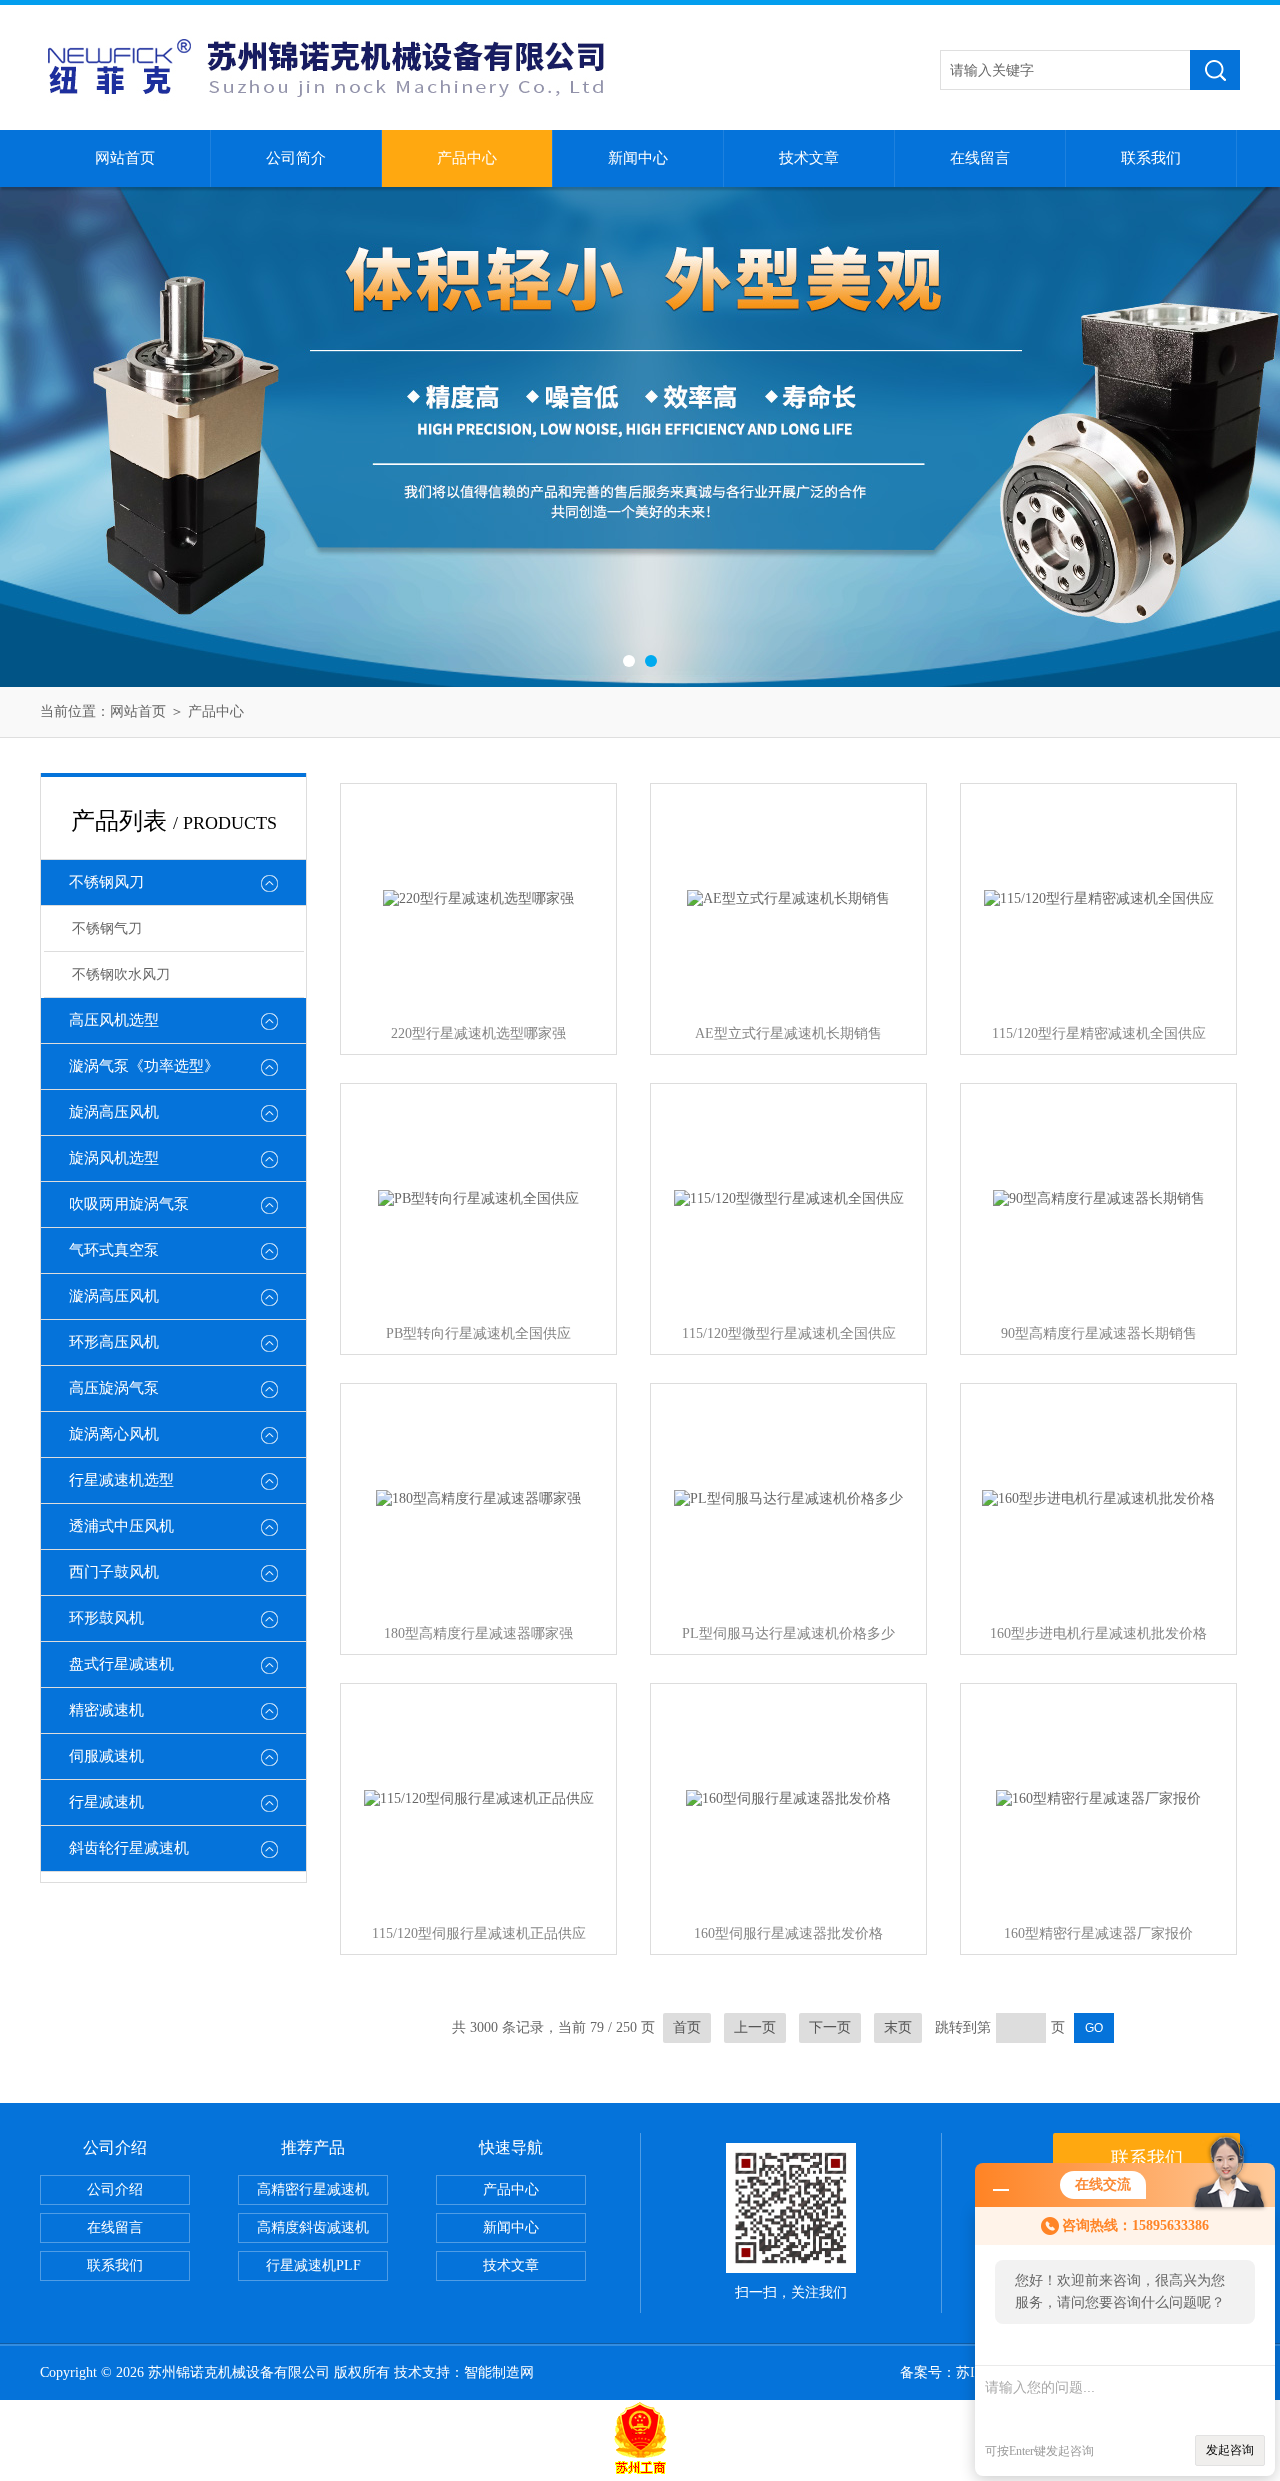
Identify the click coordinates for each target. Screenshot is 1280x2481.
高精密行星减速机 (313, 2189)
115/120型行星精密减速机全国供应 (1099, 1033)
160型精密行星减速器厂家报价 (1098, 1933)
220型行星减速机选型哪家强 (478, 1033)
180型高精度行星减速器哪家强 (478, 1633)
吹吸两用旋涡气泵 (129, 1204)
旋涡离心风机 (114, 1434)
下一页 (830, 2027)
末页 (898, 2027)
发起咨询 (1230, 2450)
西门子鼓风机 (114, 1572)
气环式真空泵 (114, 1250)
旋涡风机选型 (114, 1158)
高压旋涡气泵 (114, 1388)
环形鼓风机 (106, 1618)
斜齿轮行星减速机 (129, 1848)
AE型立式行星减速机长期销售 (788, 1033)
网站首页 (125, 158)
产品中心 (467, 158)
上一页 (755, 2027)
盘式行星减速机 (121, 1664)
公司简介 (296, 158)
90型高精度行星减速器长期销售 (1099, 1333)
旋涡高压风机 (114, 1112)
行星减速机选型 (121, 1480)
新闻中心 (638, 158)
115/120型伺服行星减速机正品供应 (479, 1933)
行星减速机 (106, 1802)
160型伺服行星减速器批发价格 (788, 1933)
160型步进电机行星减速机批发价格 (1098, 1633)
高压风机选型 (114, 1020)
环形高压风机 (114, 1342)
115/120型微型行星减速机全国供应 (789, 1333)
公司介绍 (115, 2189)
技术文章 (809, 158)
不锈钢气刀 (107, 928)
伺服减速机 (106, 1756)
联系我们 (1151, 158)
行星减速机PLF (313, 2265)
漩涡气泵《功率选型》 (144, 1066)
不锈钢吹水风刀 (121, 974)
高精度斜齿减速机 (313, 2227)
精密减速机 (106, 1710)
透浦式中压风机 (121, 1526)
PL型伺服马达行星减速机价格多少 (788, 1633)
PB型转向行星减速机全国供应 (478, 1333)
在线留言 (980, 158)
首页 (687, 2027)
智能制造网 (499, 2372)
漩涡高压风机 (114, 1296)
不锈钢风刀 (106, 882)
